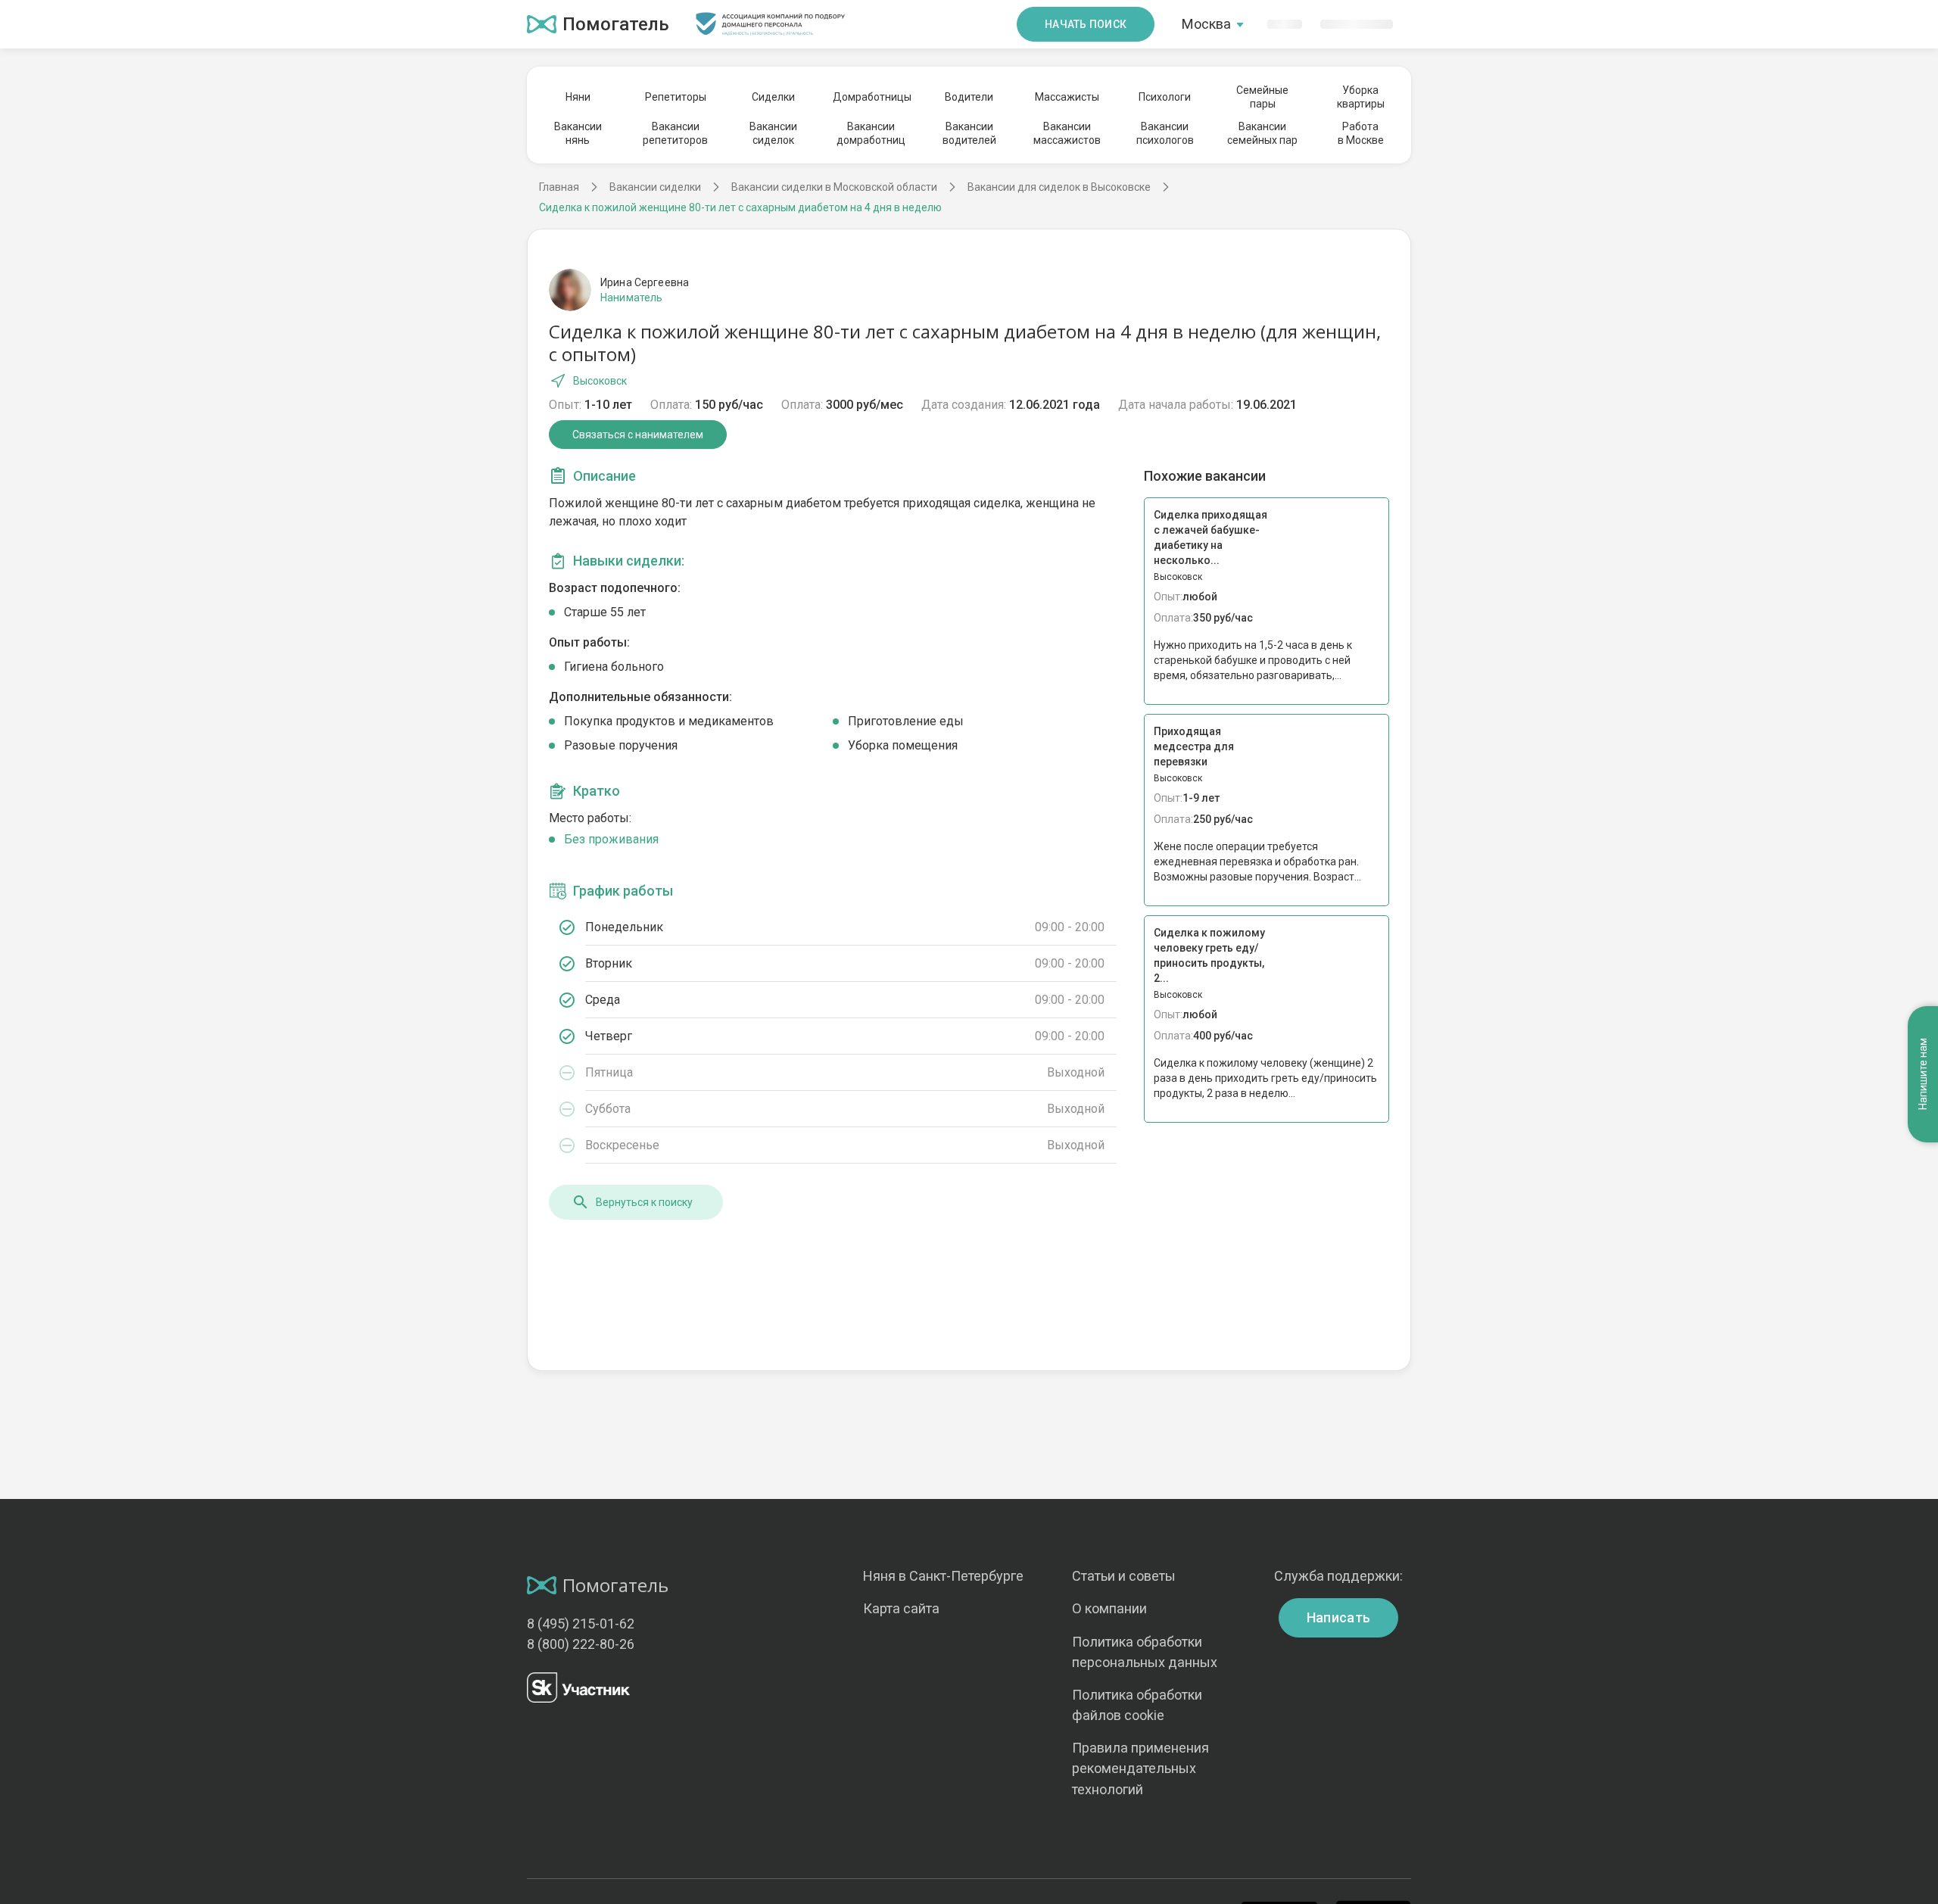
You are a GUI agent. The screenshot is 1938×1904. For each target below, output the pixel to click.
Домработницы (871, 97)
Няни (578, 97)
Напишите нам (1923, 1075)
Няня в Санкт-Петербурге (943, 1576)
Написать (1339, 1617)
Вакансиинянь (578, 133)
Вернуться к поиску (644, 1202)
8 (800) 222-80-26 (581, 1644)
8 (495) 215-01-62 (581, 1624)
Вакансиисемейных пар (1262, 133)
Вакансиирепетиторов (675, 133)
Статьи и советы (1124, 1576)
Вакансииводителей (969, 133)
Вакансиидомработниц (871, 133)
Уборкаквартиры (1361, 97)
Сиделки (773, 97)
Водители (969, 97)
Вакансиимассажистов (1067, 133)
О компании (1109, 1608)
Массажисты (1067, 97)
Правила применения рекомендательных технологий (1140, 1768)
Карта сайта (901, 1608)
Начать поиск (1086, 24)
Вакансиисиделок (773, 133)
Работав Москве (1361, 133)
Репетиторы (676, 97)
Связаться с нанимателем (638, 435)
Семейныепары (1262, 97)
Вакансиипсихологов (1165, 133)
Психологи (1165, 97)
